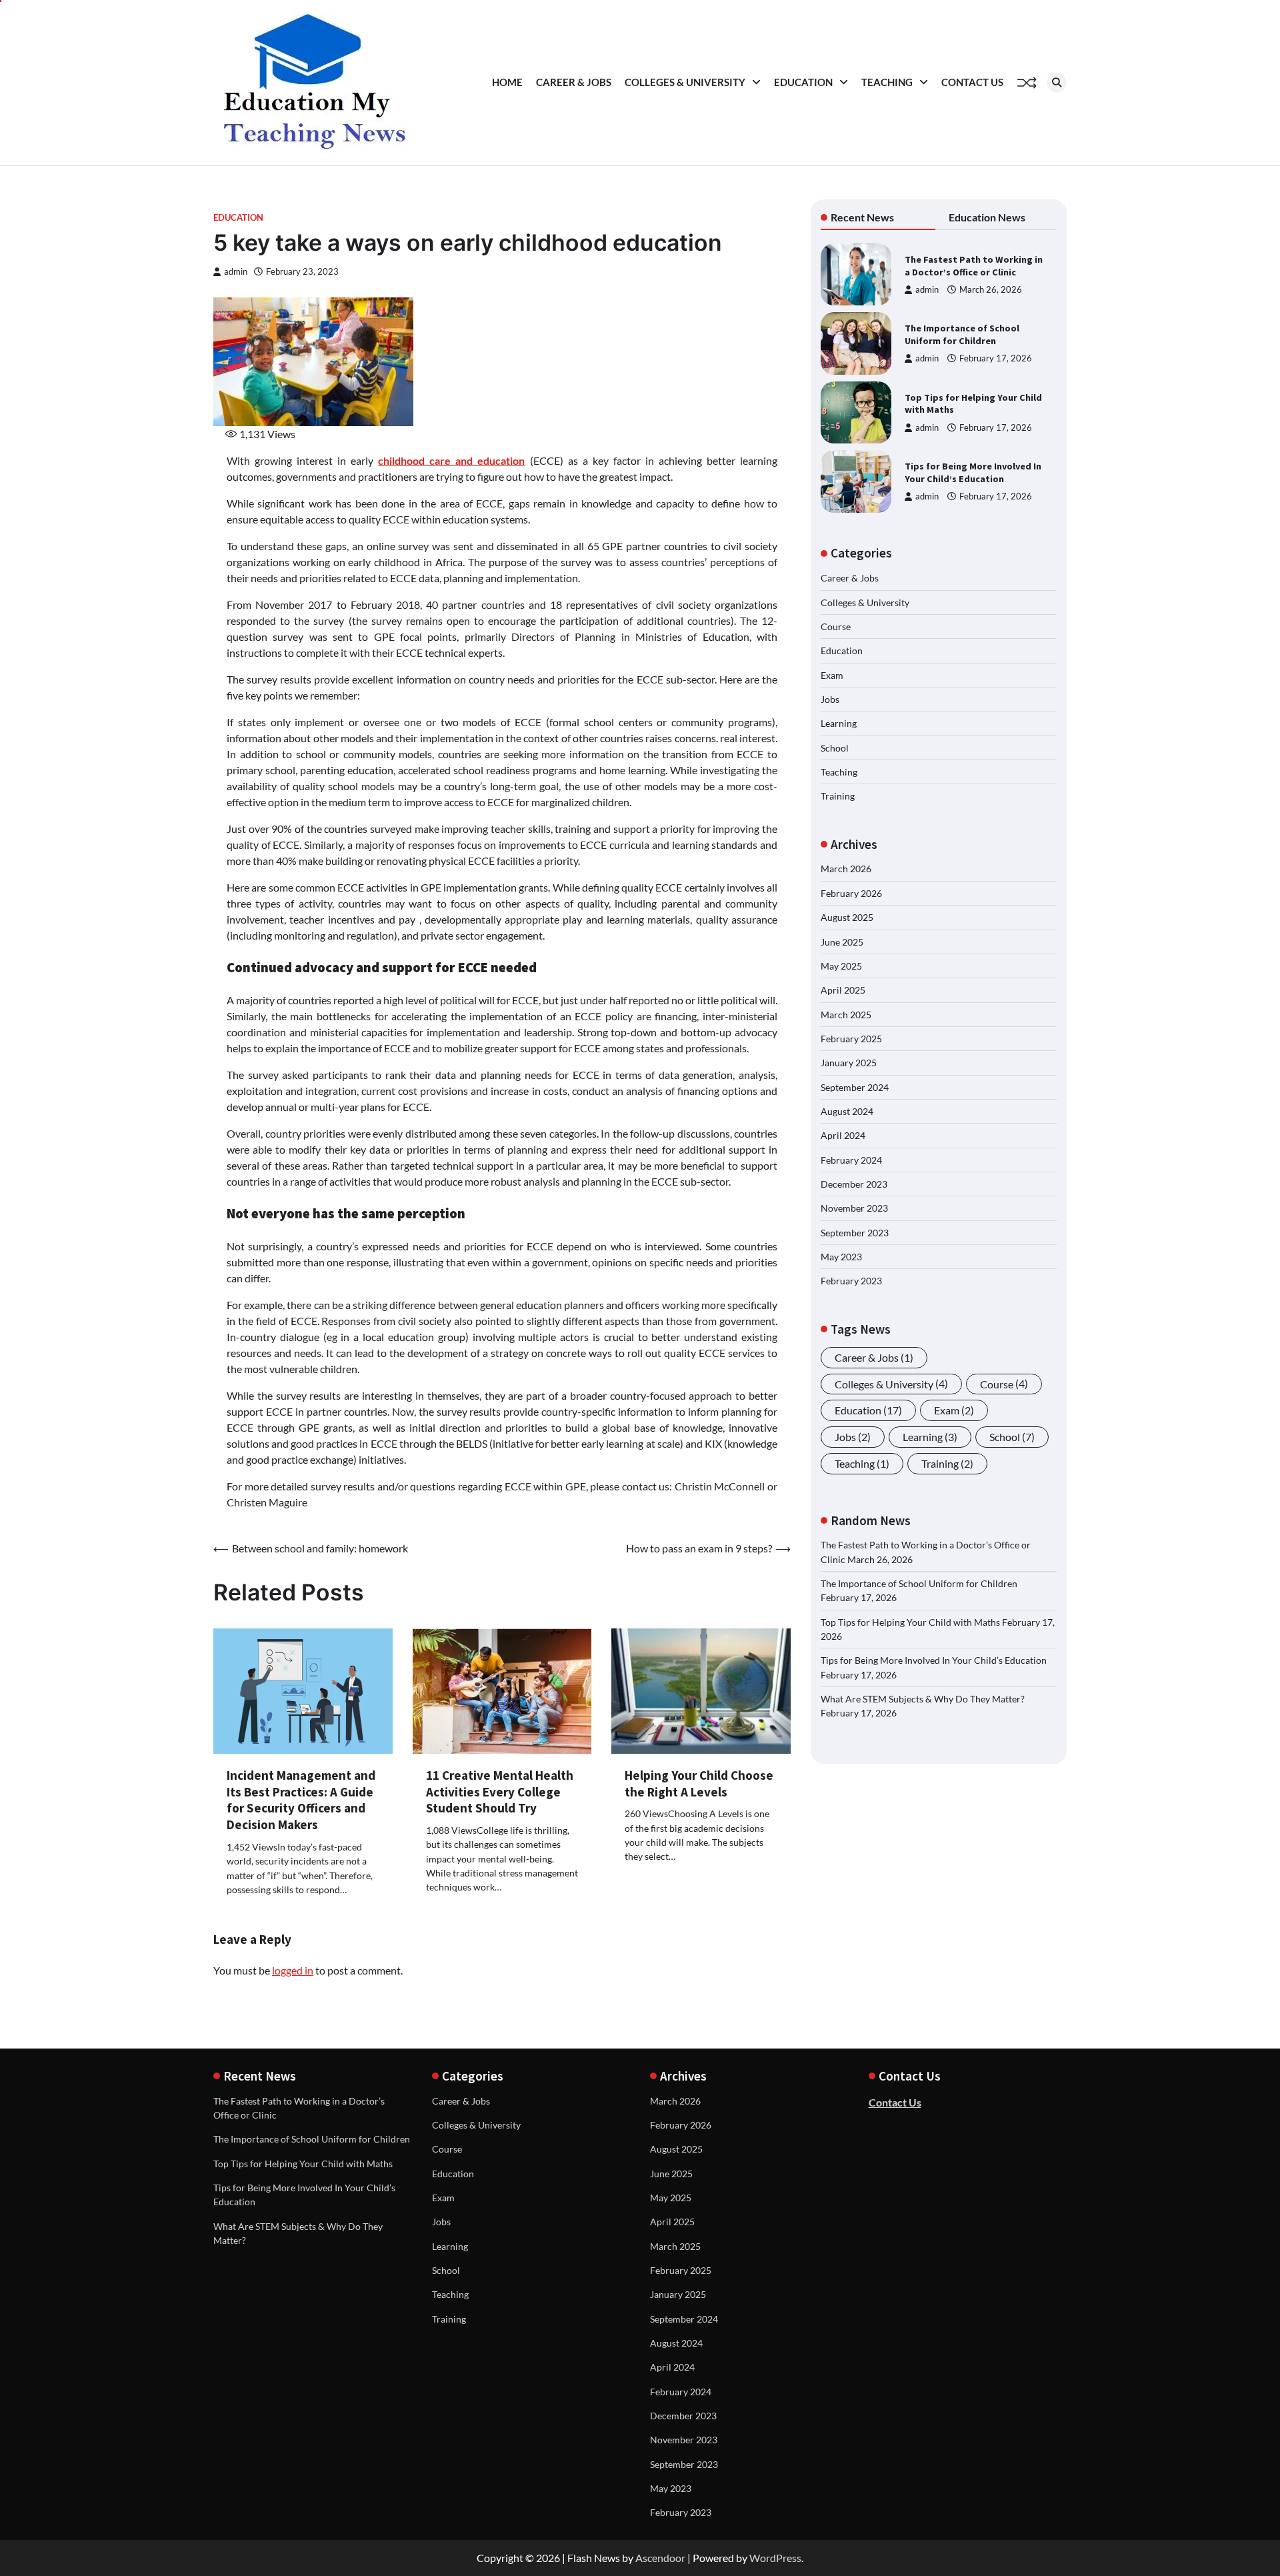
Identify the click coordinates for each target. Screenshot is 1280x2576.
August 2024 (847, 1111)
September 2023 (855, 1233)
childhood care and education (451, 460)
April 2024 (843, 1136)
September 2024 (855, 1087)
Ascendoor (660, 2558)
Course (836, 626)
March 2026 (846, 869)
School (835, 748)
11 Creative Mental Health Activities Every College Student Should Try (500, 1792)
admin (236, 272)
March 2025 (846, 1015)
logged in (293, 1970)
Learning (839, 724)
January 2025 (849, 1063)
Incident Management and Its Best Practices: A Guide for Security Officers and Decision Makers (301, 1800)
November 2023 (854, 1209)
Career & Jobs (574, 82)
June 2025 (842, 942)
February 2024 (851, 1160)
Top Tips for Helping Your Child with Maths (910, 1622)
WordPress (775, 2558)
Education (803, 82)
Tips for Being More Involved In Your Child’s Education (973, 472)
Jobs (830, 699)
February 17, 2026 (996, 358)
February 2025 (851, 1039)
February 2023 (851, 1281)
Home (507, 82)
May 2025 (841, 966)
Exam (832, 675)
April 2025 (843, 991)
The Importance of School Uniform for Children (962, 334)
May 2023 (841, 1257)
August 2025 (847, 918)
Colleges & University (685, 82)
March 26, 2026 (991, 290)
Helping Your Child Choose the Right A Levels (699, 1783)
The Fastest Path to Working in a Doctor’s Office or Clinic (974, 266)
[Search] (1057, 83)
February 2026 (851, 893)
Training (838, 797)
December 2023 (854, 1184)
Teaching (887, 82)
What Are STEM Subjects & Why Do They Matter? (923, 1699)
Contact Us (972, 82)
